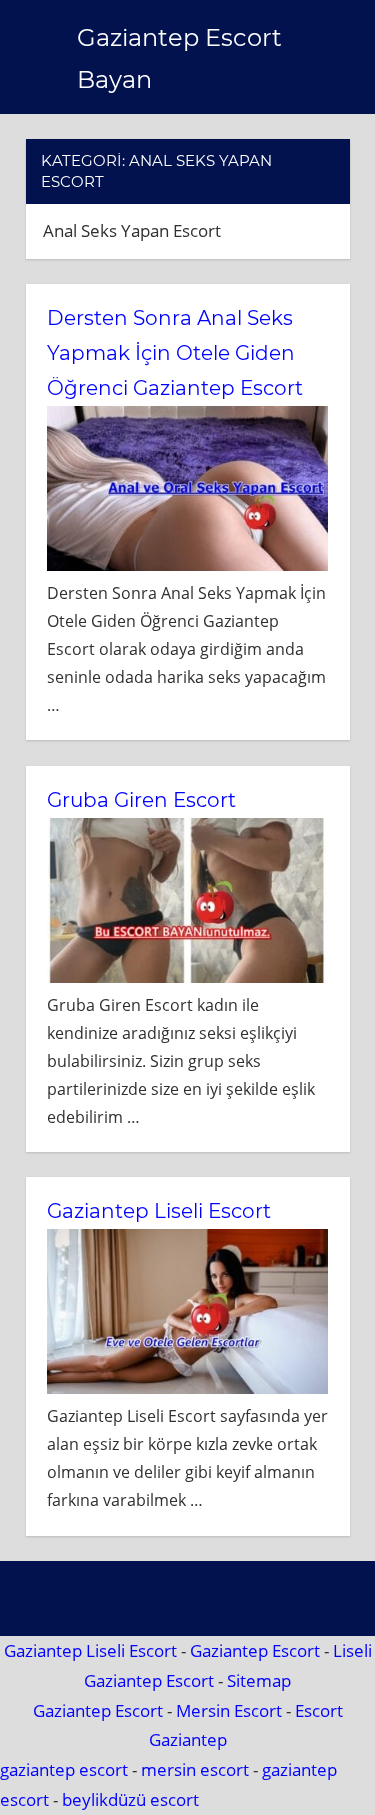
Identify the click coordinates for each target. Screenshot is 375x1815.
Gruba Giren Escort (141, 800)
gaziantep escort (64, 1769)
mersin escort (195, 1769)
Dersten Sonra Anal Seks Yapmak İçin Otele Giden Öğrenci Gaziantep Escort (175, 353)
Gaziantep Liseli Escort (159, 1211)
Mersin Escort (229, 1710)
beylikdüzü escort (130, 1799)
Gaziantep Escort (255, 1650)
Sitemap (259, 1680)
